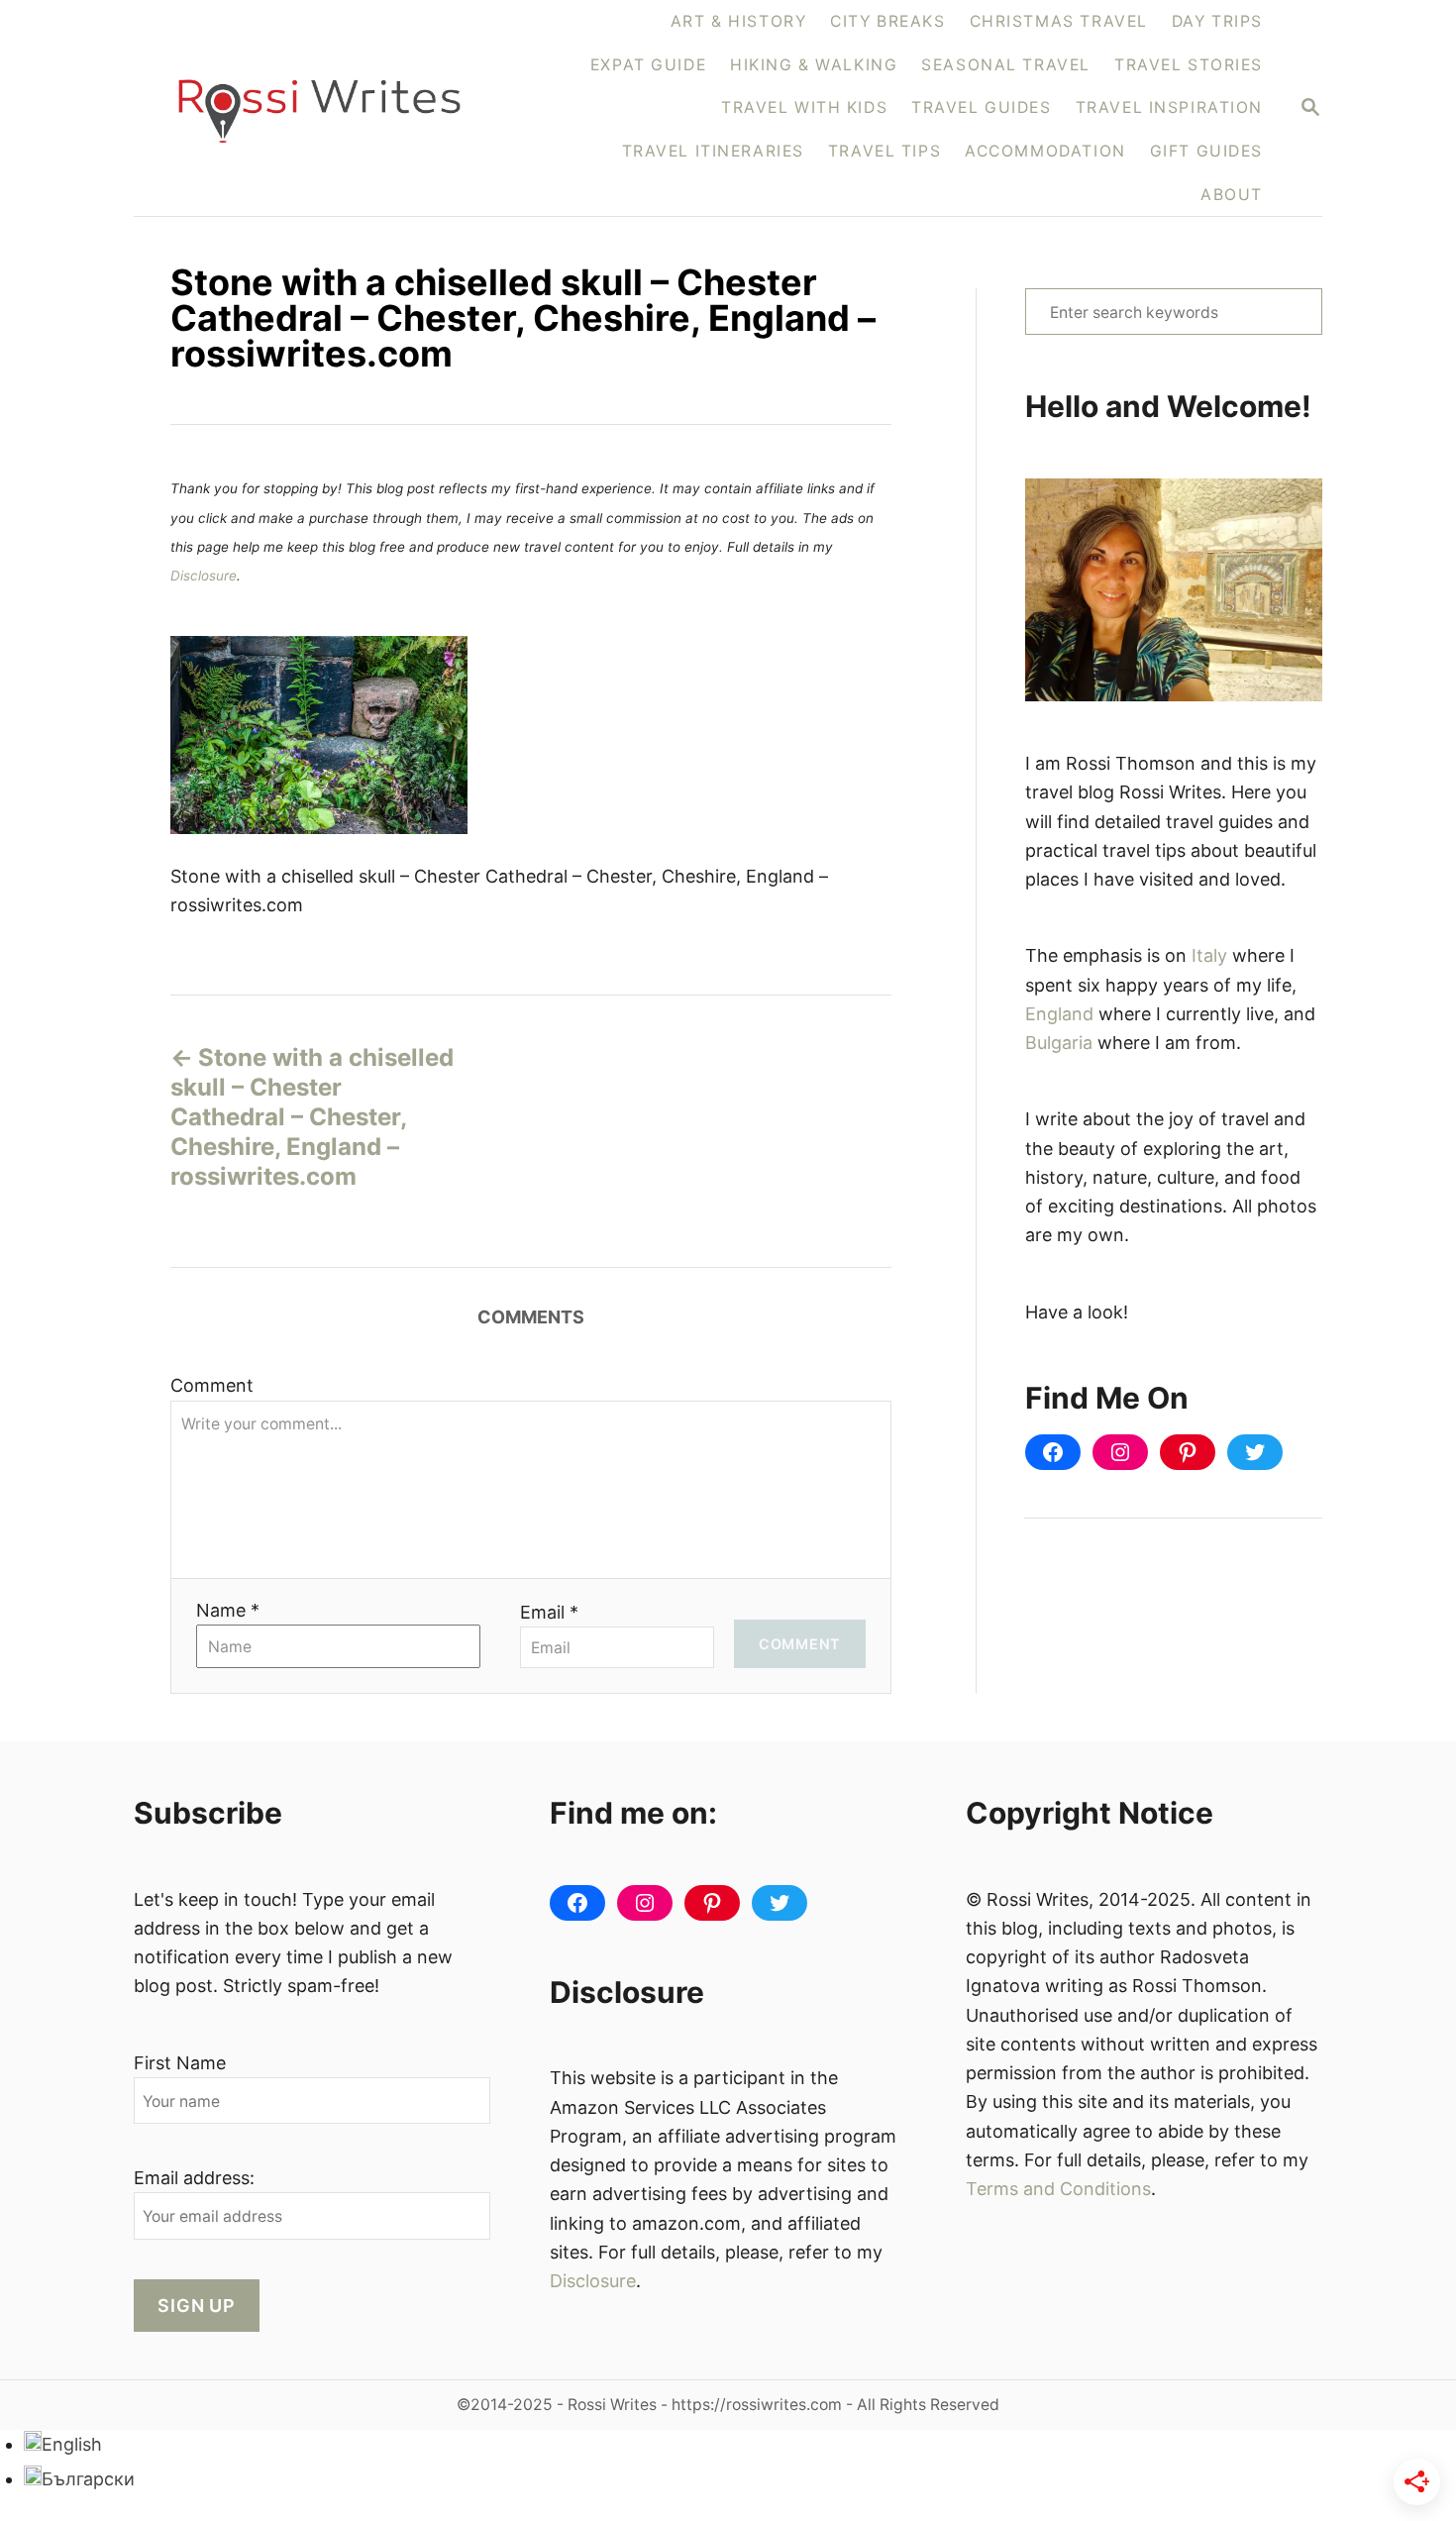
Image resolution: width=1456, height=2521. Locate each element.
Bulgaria (1059, 1043)
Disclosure (204, 576)
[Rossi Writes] (331, 108)
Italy (1209, 955)
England (1059, 1014)
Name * (228, 1610)
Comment (212, 1385)
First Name (180, 2063)
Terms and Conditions (1058, 2189)
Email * (549, 1612)
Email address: (194, 2178)
